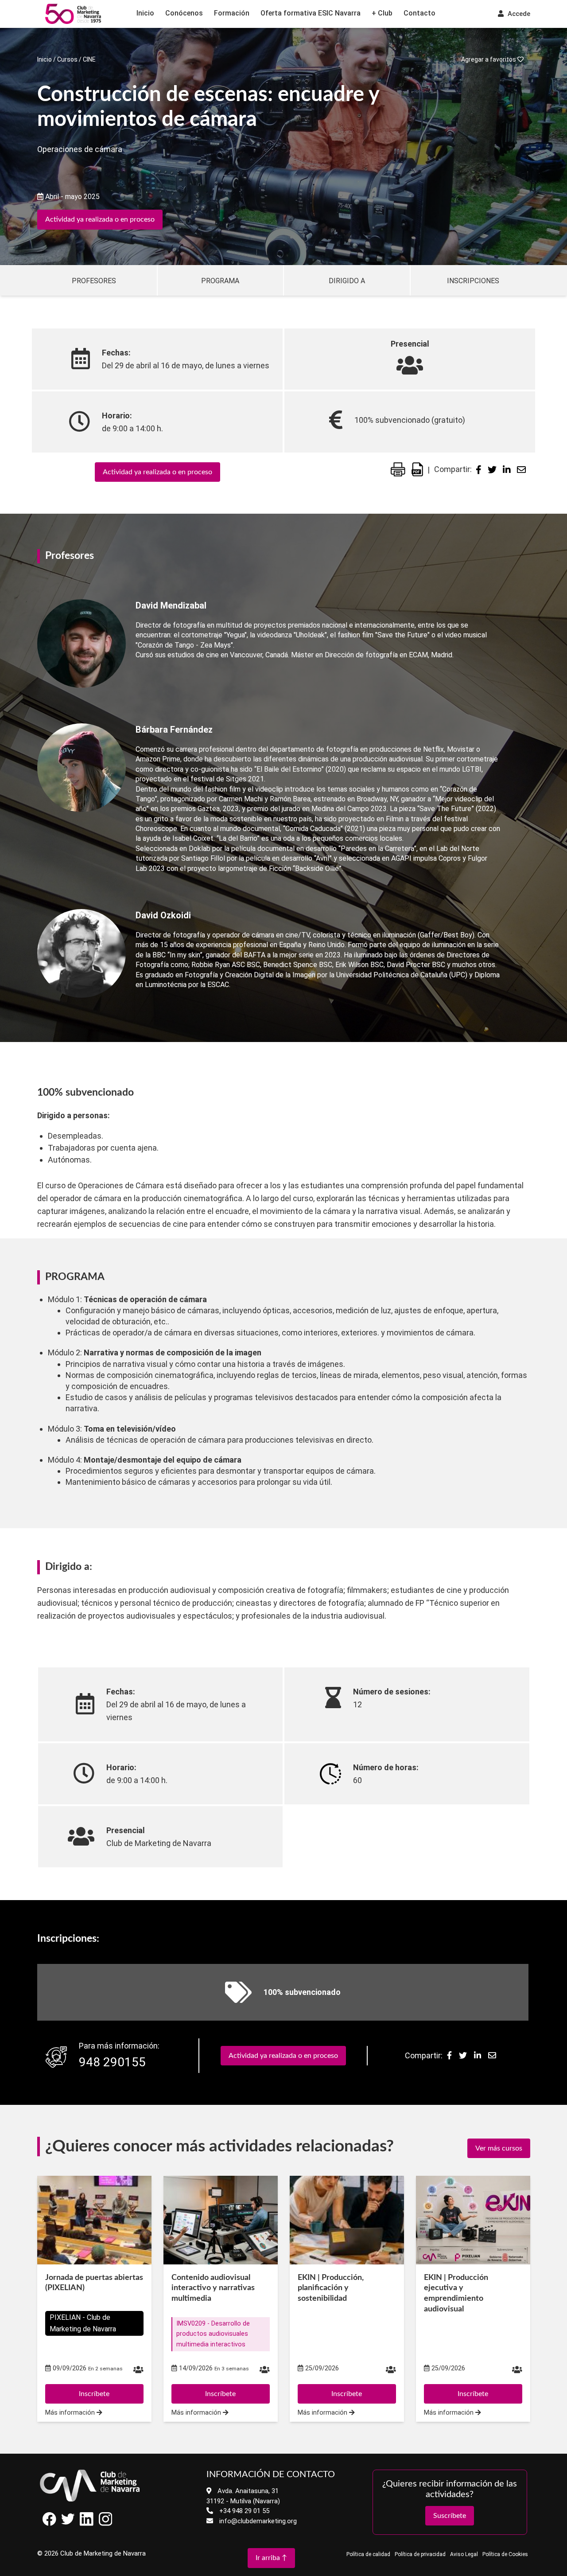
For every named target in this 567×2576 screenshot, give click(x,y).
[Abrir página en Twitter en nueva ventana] (68, 2523)
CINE (89, 59)
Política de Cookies (505, 2554)
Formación (232, 13)
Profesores (94, 281)
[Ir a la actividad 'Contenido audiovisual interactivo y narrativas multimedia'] (221, 2220)
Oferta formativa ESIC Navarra (311, 13)
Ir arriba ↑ (271, 2558)
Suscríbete (450, 2516)
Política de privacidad (420, 2554)
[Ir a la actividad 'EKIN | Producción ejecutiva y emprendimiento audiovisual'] (473, 2220)
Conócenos (184, 13)
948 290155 (112, 2062)
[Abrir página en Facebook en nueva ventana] (49, 2523)
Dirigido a (347, 281)
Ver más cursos (499, 2148)
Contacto (419, 13)
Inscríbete (94, 2394)
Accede (518, 14)
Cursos (67, 59)
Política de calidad (368, 2554)
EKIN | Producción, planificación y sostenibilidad (331, 2288)
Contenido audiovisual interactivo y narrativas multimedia (213, 2288)
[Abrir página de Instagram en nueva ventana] (105, 2523)
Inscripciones (473, 281)
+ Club (382, 13)
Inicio (145, 13)
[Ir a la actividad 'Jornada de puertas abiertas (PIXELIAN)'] (94, 2220)
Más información (71, 2413)
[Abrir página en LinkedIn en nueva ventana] (87, 2523)
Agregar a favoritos (489, 59)
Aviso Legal (464, 2554)
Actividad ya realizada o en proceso (100, 219)
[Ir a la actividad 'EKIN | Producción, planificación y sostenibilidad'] (347, 2220)
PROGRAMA (220, 281)
